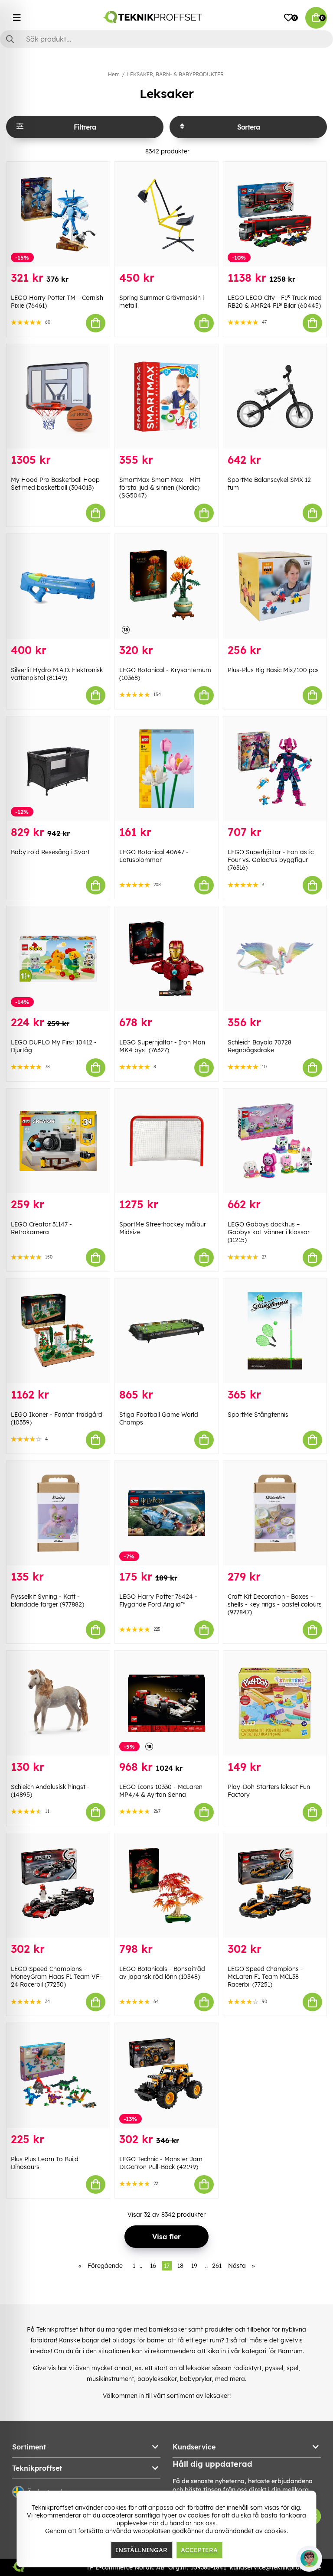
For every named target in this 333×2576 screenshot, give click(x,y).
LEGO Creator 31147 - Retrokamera (41, 1228)
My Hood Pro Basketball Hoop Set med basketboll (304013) (55, 484)
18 (180, 2266)
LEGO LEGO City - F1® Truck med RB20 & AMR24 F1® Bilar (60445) (275, 302)
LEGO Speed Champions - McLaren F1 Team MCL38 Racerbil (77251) (265, 1977)
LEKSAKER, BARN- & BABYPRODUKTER (175, 74)
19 (194, 2266)
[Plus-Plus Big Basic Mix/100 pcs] (275, 586)
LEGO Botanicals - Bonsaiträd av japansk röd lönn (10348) (162, 1973)
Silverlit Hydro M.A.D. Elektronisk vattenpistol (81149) (57, 674)
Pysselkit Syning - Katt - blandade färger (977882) (47, 1600)
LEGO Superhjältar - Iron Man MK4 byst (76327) (162, 1046)
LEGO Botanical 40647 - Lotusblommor (154, 856)
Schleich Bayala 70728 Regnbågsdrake (260, 1046)
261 (217, 2266)
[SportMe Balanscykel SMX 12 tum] (275, 397)
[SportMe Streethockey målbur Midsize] (166, 1141)
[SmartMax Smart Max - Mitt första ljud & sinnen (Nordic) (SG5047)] (166, 397)
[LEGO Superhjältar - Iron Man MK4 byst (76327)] (166, 959)
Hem (114, 74)
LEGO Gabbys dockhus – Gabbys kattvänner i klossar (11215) (269, 1232)
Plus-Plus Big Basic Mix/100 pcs (273, 670)
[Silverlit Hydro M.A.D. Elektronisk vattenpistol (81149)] (58, 586)
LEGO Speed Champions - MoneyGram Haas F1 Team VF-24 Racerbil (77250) (56, 1977)
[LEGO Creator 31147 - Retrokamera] (58, 1141)
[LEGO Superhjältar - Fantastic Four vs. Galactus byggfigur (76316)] (275, 769)
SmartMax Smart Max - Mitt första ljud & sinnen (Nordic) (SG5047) (160, 488)
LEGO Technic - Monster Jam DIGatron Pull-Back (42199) (161, 2163)
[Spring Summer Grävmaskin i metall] (166, 214)
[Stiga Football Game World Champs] (166, 1331)
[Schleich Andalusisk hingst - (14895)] (58, 1703)
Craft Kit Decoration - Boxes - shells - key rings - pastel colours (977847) (275, 1604)
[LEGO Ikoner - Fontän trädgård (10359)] (58, 1331)
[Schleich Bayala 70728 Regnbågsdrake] (275, 959)
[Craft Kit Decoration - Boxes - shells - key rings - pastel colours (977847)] (275, 1513)
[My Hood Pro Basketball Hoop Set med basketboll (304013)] (58, 397)
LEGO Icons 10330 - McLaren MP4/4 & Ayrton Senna (161, 1791)
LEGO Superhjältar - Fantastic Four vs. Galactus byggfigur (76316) (271, 860)
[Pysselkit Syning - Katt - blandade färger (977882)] (58, 1513)
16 (153, 2266)
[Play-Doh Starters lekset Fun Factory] (275, 1703)
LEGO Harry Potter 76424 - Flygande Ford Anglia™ (158, 1600)
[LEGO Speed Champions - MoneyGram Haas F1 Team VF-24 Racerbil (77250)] (58, 1886)
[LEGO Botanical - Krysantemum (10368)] (166, 586)
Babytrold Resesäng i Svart (50, 852)
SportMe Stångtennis (258, 1415)
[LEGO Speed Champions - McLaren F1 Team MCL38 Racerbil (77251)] (275, 1886)
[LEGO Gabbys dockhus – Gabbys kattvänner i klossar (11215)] (275, 1141)
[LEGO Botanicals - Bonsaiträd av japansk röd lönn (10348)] (166, 1886)
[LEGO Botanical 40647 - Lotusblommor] (166, 769)
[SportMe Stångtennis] (275, 1331)
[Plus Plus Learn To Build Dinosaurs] (58, 2075)
